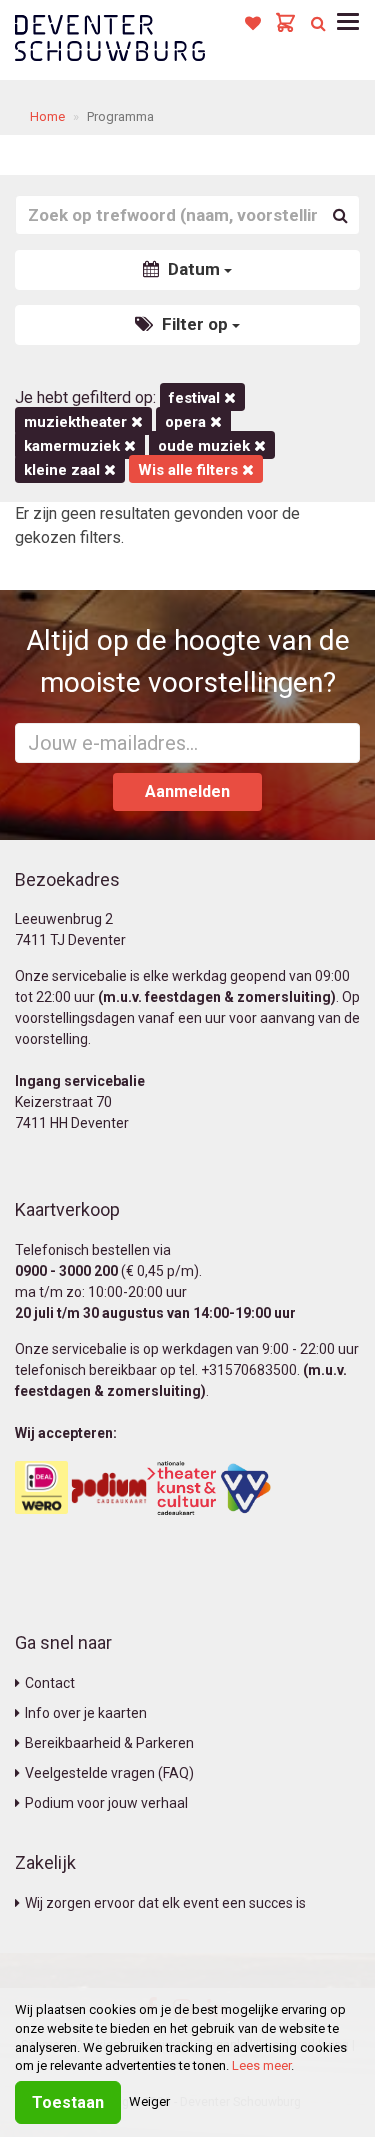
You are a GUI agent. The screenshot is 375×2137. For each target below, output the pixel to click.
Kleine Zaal (64, 470)
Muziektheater (77, 422)
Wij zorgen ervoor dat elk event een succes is (165, 1903)
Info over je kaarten (86, 1713)
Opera (187, 422)
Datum (194, 269)
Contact (50, 1683)
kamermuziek (74, 446)
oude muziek (206, 446)
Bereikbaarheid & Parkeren (109, 1743)
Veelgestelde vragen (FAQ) (109, 1773)
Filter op (195, 324)
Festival (196, 398)
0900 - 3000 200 (66, 1271)
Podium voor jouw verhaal (106, 1803)
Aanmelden (187, 791)
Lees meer (261, 2065)
